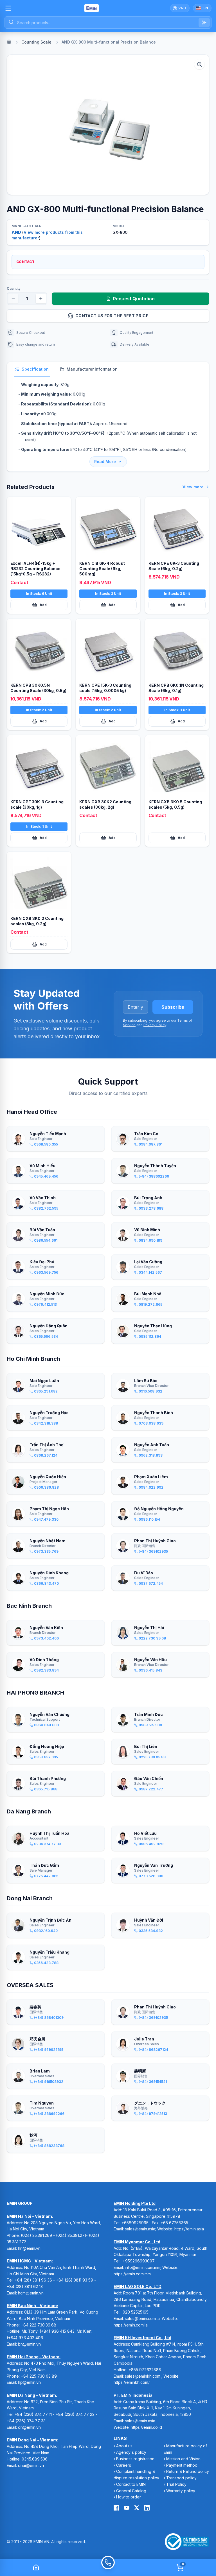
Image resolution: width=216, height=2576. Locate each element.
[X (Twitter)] (137, 2508)
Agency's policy (131, 2452)
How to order (129, 2497)
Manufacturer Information (92, 369)
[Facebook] (116, 2508)
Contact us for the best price (112, 316)
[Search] (204, 22)
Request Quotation (134, 299)
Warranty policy (181, 2491)
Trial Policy (176, 2484)
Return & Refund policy (188, 2471)
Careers (124, 2465)
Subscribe (173, 1007)
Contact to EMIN (131, 2484)
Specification (35, 369)
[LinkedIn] (147, 2508)
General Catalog (131, 2491)
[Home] (9, 42)
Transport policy (181, 2478)
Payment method (182, 2465)
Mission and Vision (183, 2459)
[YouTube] (127, 2508)
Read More (105, 462)
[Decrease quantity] (13, 299)
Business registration (135, 2459)
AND (16, 232)
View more (193, 487)
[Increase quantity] (41, 299)
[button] (108, 125)
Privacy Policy (155, 1025)
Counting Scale (36, 42)
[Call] (108, 2568)
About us (124, 2446)
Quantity (14, 288)
